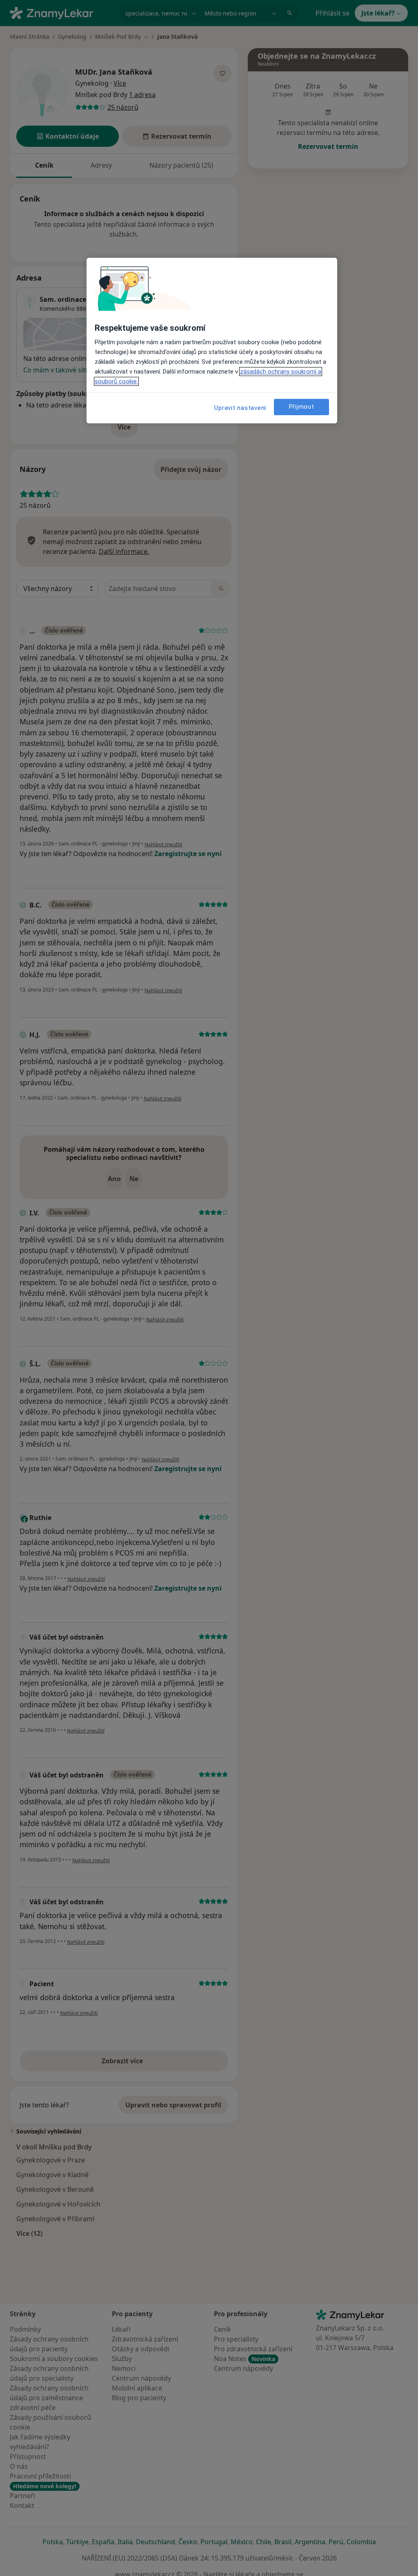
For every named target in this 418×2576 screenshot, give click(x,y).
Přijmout (302, 407)
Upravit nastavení (240, 408)
